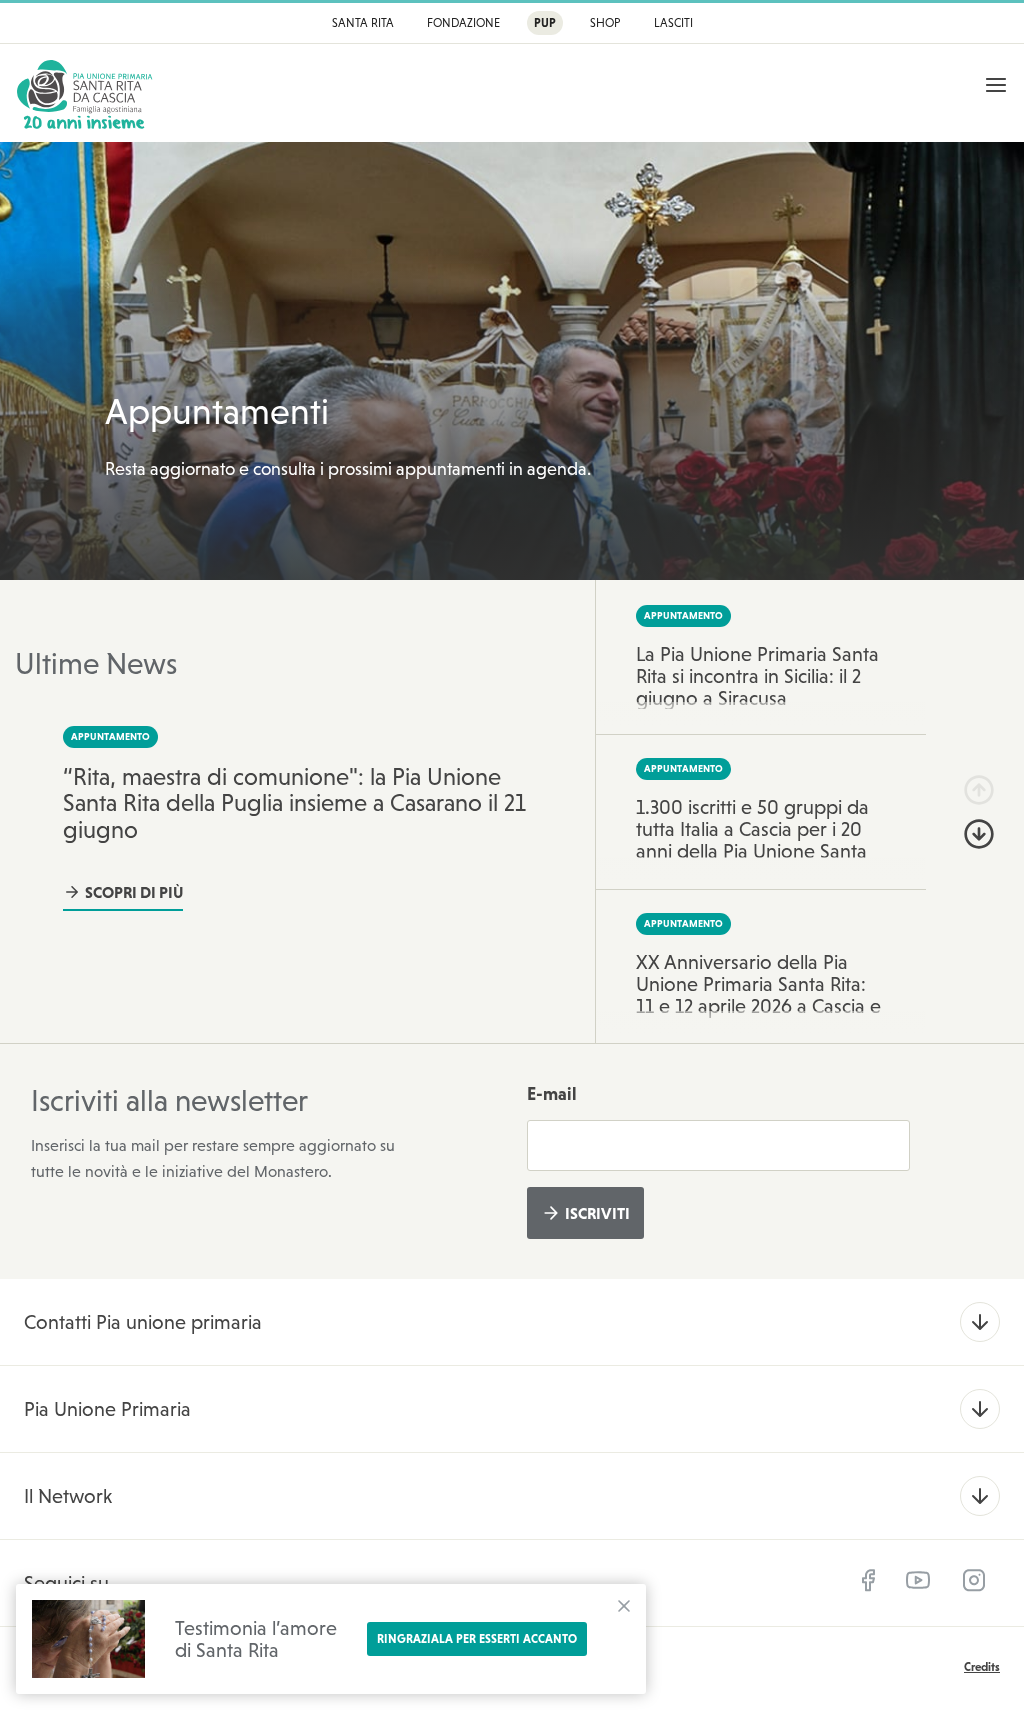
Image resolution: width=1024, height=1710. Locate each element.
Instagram (974, 1580)
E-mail (552, 1094)
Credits (982, 1667)
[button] (979, 790)
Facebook (868, 1580)
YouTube (918, 1580)
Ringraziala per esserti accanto (477, 1639)
